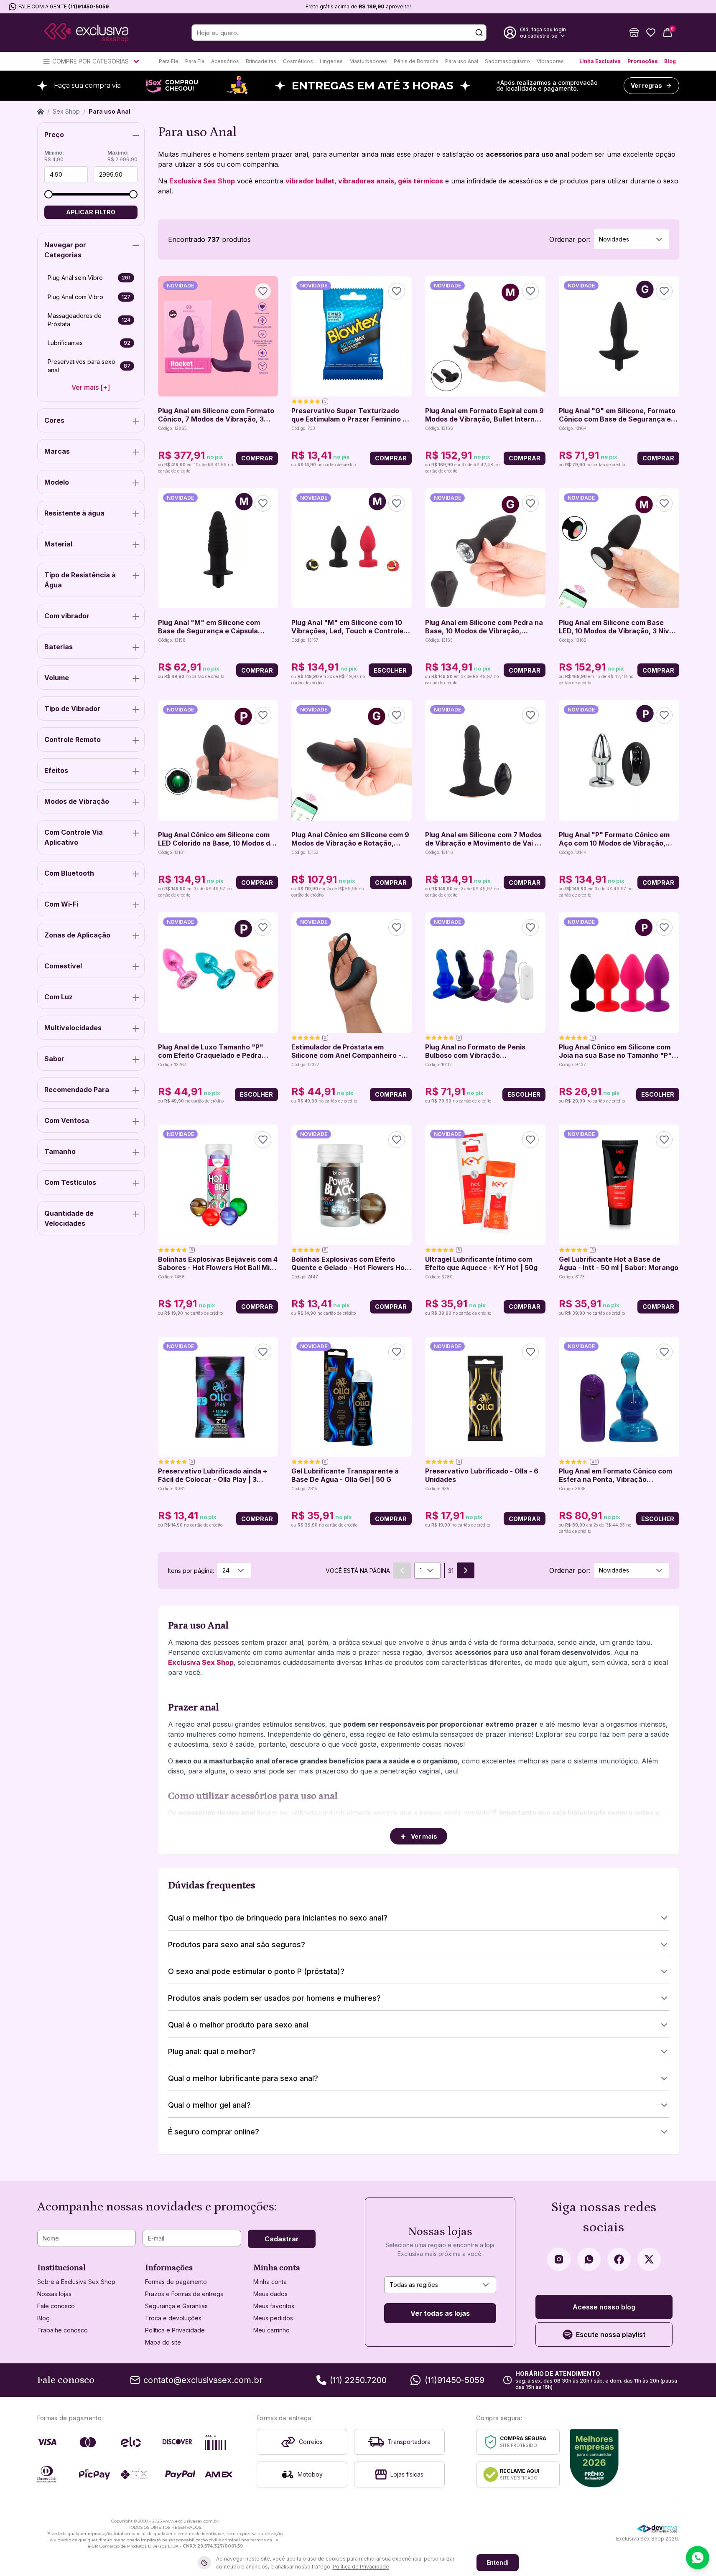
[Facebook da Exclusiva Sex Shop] (619, 2259)
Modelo (57, 482)
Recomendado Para (77, 1090)
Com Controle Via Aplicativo (74, 837)
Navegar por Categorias (65, 250)
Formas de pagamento (176, 2282)
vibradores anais (366, 181)
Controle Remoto (73, 739)
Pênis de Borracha (416, 61)
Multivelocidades (73, 1028)
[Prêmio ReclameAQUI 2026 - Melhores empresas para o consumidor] (594, 2458)
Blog (670, 61)
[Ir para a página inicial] (86, 33)
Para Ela (195, 61)
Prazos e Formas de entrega (184, 2294)
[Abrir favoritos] (651, 33)
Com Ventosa (67, 1120)
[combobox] (632, 239)
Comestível (63, 966)
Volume (57, 678)
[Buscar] (479, 33)
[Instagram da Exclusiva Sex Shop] (559, 2259)
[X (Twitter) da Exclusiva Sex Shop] (649, 2259)
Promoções (642, 61)
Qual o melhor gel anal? (209, 2105)
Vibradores (550, 61)
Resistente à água (74, 513)
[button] (634, 33)
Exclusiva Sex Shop (202, 181)
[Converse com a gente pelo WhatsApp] (698, 2558)
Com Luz (59, 997)
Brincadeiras (261, 61)
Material (58, 544)
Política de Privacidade (361, 2567)
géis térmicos (420, 181)
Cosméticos (298, 61)
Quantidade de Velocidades (69, 1218)
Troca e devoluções (173, 2318)
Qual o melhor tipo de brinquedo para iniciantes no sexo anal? (278, 1918)
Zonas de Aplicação (77, 935)
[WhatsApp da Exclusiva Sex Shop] (589, 2259)
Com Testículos (70, 1182)
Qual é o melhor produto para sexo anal (238, 2025)
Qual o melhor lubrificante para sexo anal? (243, 2078)
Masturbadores (368, 61)
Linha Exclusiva (600, 61)
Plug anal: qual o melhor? (212, 2051)
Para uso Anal (462, 61)
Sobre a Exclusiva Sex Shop (76, 2282)
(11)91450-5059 (88, 6)
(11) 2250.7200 (358, 2380)
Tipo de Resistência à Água (80, 580)
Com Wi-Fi (61, 904)
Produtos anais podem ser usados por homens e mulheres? (274, 1998)
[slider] (48, 194)
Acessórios (225, 61)
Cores (54, 420)
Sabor (54, 1059)
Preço (54, 135)
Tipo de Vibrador (72, 709)
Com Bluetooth (69, 873)
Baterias (59, 647)
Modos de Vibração (77, 801)
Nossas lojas (54, 2294)
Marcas (57, 451)
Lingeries (331, 61)
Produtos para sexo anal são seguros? (237, 1945)
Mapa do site (163, 2342)
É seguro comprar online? (214, 2132)
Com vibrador (67, 616)
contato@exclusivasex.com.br (203, 2380)
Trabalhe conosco (62, 2330)
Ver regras (646, 85)
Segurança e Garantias (176, 2306)
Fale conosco (56, 2306)
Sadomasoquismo (507, 61)
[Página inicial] (41, 112)
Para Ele (169, 61)
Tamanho (60, 1151)
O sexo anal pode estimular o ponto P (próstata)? (256, 1971)
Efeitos (56, 770)
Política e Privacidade (175, 2330)
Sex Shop (66, 111)
